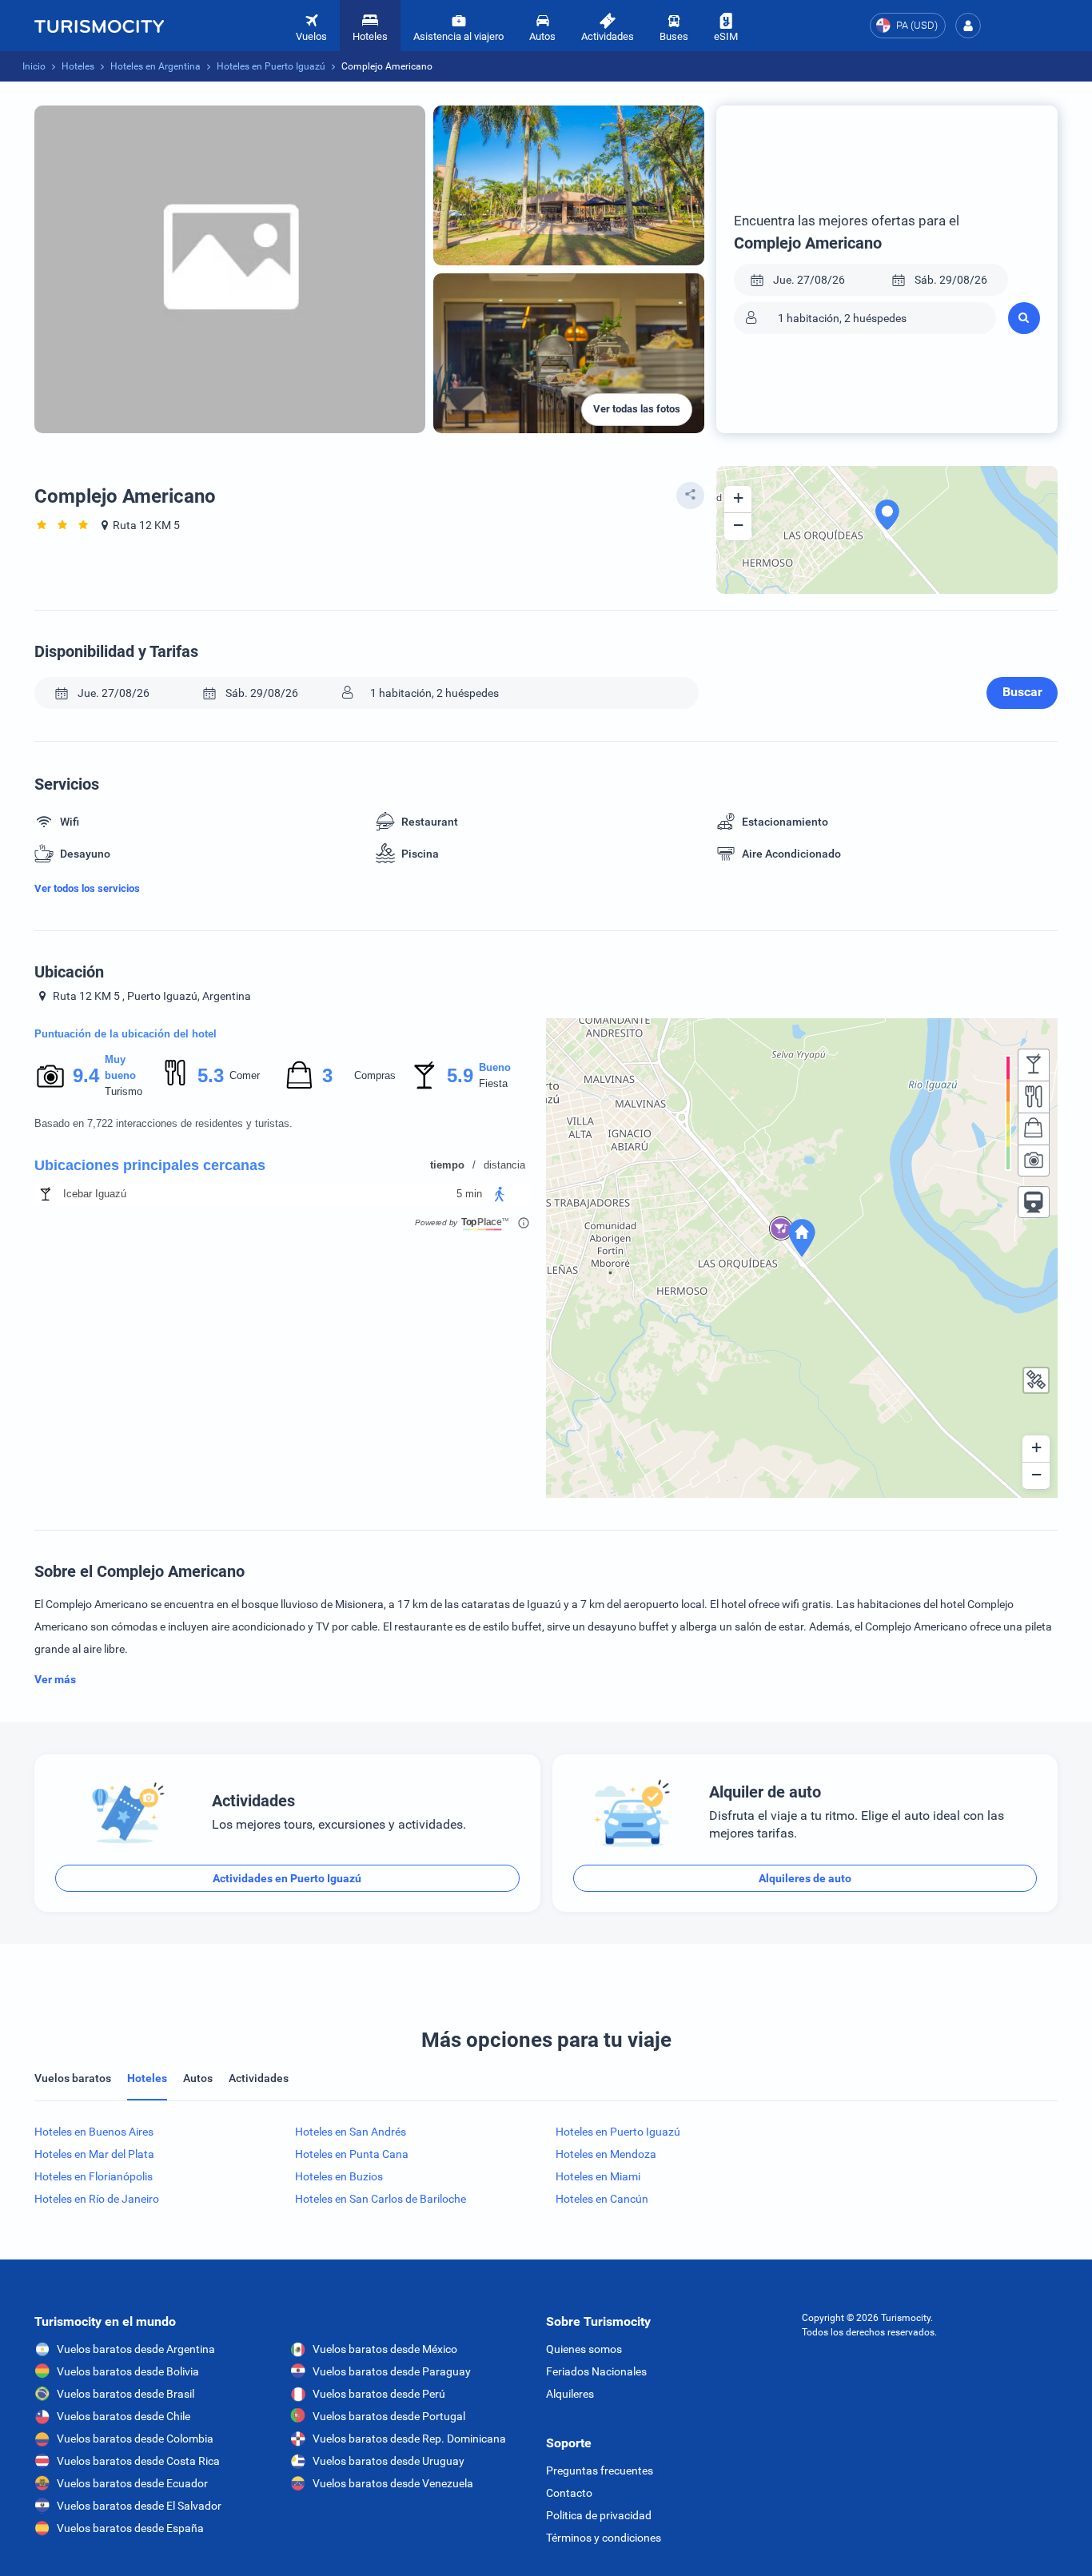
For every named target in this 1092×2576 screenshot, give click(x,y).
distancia (504, 1165)
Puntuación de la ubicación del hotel (126, 1034)
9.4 (86, 1075)
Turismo (124, 1091)
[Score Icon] (50, 1076)
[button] (968, 26)
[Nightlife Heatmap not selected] (1034, 1065)
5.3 (210, 1075)
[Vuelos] (99, 26)
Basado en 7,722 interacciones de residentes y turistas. (163, 1123)
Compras (375, 1075)
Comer (245, 1075)
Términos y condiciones (604, 2538)
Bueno (495, 1067)
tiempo (447, 1165)
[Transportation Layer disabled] (1034, 1202)
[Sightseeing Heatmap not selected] (1034, 1161)
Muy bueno (120, 1067)
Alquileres (570, 2394)
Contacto (569, 2493)
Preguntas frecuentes (600, 2470)
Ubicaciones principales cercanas (150, 1165)
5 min (469, 1194)
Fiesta (493, 1083)
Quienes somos (584, 2349)
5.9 (460, 1075)
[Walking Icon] (500, 1194)
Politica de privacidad (599, 2515)
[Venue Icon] (46, 1194)
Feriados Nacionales (596, 2371)
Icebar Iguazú (95, 1194)
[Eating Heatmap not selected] (1034, 1097)
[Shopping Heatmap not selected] (1034, 1129)
